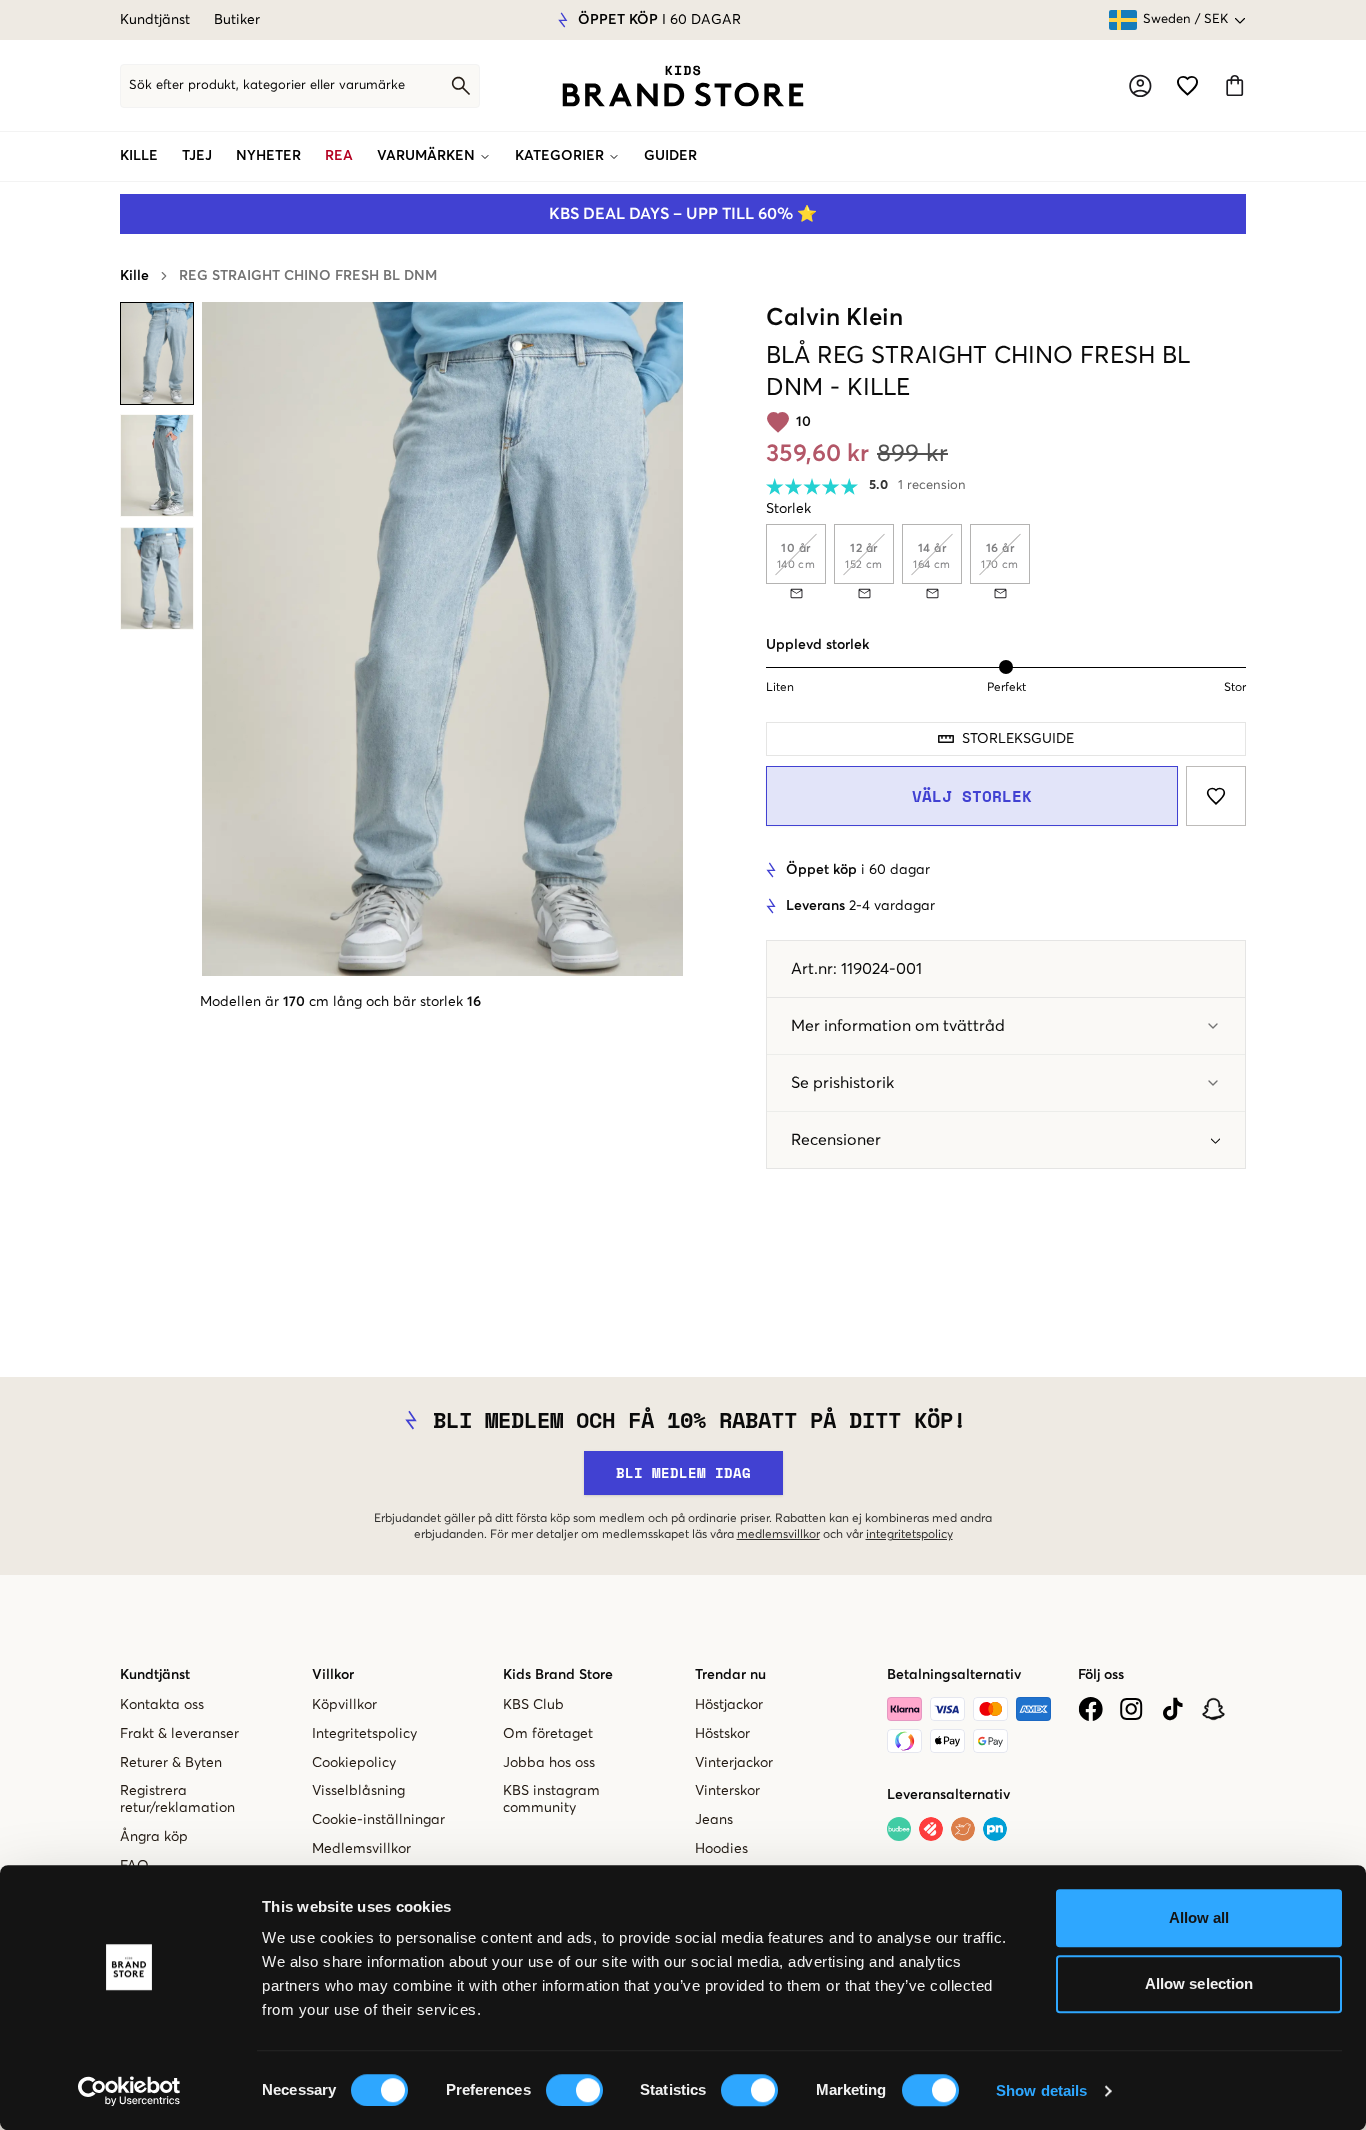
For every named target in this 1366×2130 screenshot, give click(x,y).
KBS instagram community (551, 1799)
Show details (1041, 2090)
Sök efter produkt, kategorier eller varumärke (267, 85)
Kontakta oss (162, 1705)
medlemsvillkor (778, 1535)
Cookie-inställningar (378, 1820)
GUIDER (670, 156)
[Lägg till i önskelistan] (1216, 796)
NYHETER (268, 156)
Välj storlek (972, 796)
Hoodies (721, 1849)
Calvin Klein (834, 318)
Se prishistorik (842, 1083)
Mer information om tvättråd (898, 1026)
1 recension (932, 485)
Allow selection (1199, 1983)
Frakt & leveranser (179, 1734)
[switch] (574, 2090)
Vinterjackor (734, 1763)
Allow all (1199, 1917)
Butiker (237, 20)
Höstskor (722, 1734)
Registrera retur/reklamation (177, 1799)
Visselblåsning (358, 1791)
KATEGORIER (559, 156)
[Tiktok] (1172, 1709)
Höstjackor (729, 1705)
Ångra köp (154, 1837)
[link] (683, 86)
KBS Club (533, 1705)
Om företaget (548, 1734)
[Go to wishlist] (1187, 85)
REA (339, 156)
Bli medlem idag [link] (683, 1472)
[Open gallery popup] (442, 639)
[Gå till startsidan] (683, 86)
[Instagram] (1131, 1709)
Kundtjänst (155, 20)
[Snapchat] (1213, 1709)
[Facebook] (1090, 1709)
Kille (134, 276)
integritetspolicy (909, 1535)
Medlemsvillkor (361, 1849)
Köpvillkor (344, 1705)
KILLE (139, 156)
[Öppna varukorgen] (1234, 85)
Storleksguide (1018, 739)
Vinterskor (727, 1791)
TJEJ (197, 156)
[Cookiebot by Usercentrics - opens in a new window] (129, 2091)
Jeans (714, 1820)
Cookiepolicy (354, 1763)
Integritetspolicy (364, 1734)
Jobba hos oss (549, 1763)
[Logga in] (1140, 86)
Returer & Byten (171, 1763)
